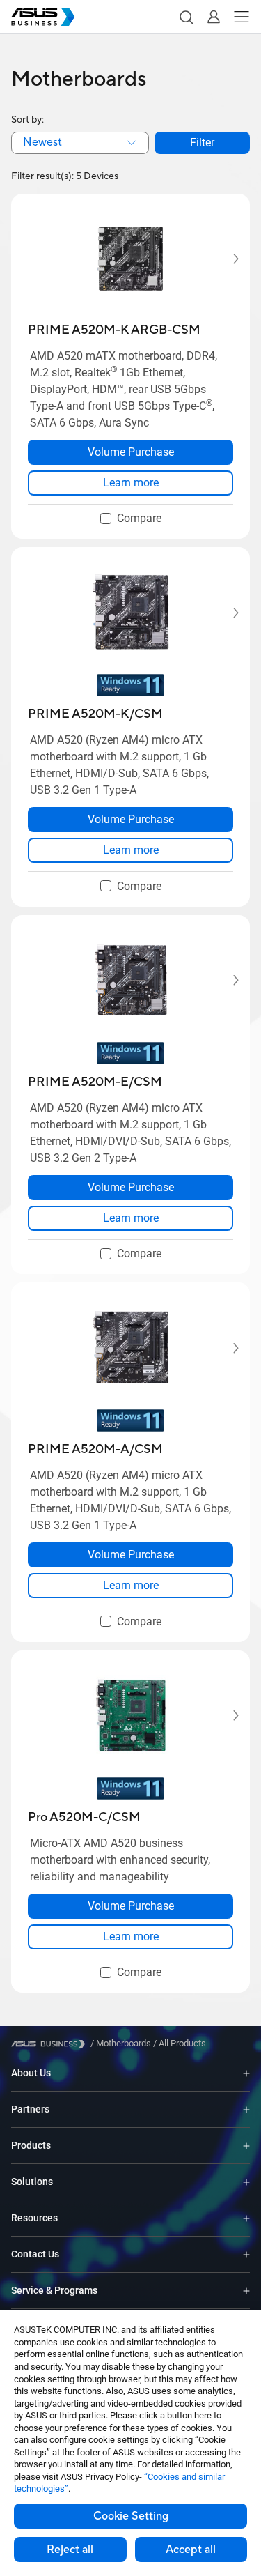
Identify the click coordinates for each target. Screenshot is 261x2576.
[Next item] (226, 259)
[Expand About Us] (246, 2073)
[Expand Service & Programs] (246, 2291)
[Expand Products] (246, 2146)
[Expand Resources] (246, 2218)
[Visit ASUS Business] (51, 2044)
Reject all (70, 2550)
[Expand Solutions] (246, 2182)
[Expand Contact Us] (246, 2254)
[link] (130, 483)
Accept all (191, 2550)
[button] (186, 17)
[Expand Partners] (246, 2109)
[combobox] (80, 143)
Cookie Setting (131, 2516)
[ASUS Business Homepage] (43, 17)
